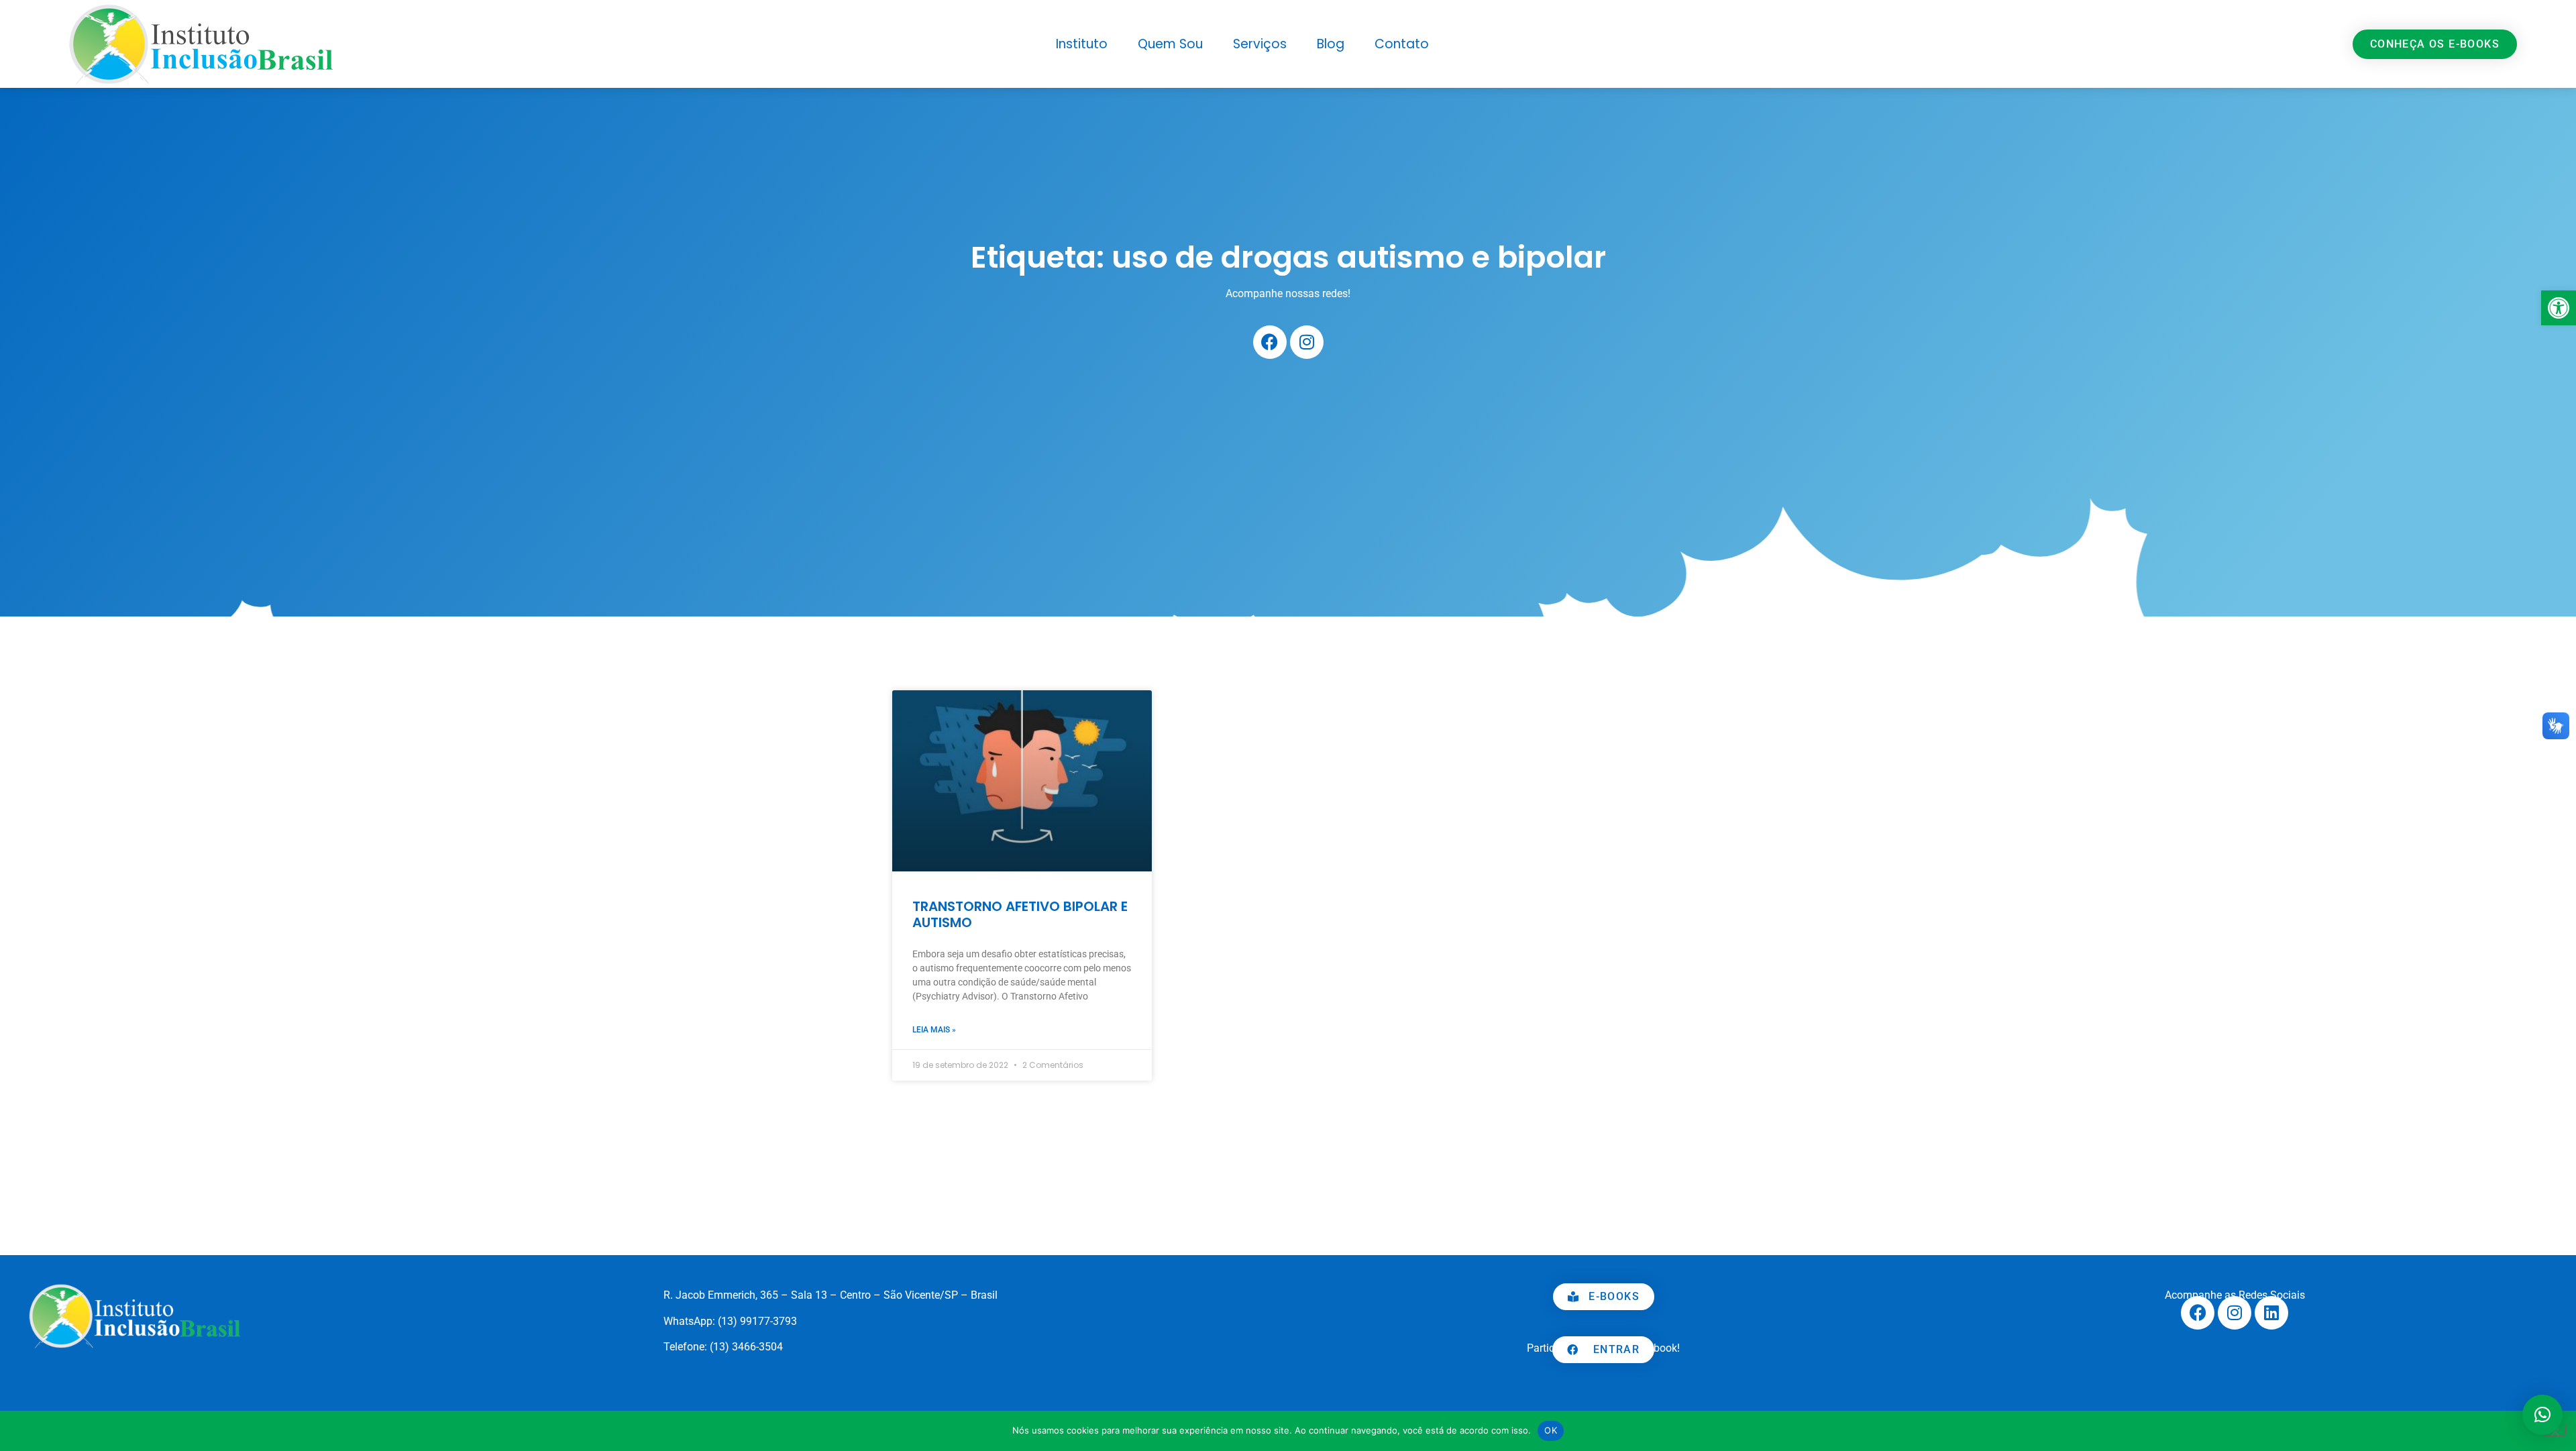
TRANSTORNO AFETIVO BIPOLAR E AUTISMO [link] (1020, 914)
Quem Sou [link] (1170, 44)
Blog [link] (1331, 44)
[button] (2542, 1415)
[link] (2559, 308)
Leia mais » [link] (934, 1030)
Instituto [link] (1082, 44)
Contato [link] (1402, 44)
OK (1551, 1430)
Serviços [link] (1260, 44)
